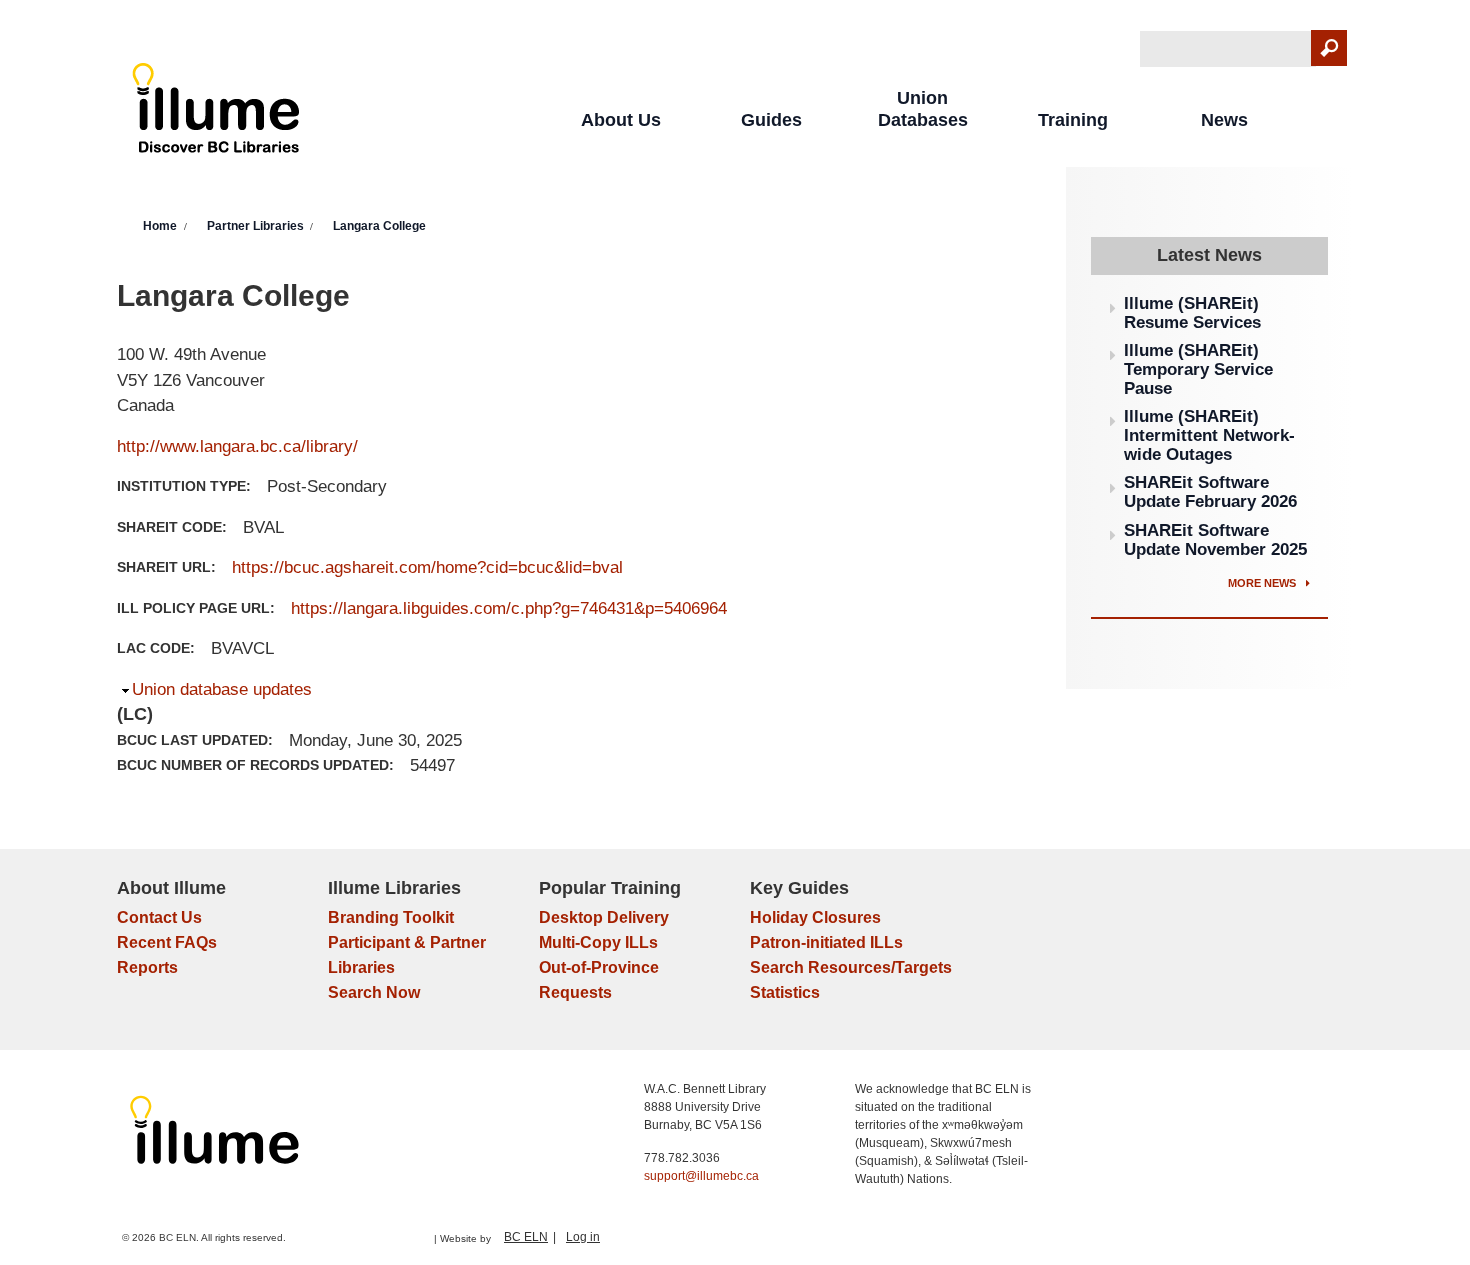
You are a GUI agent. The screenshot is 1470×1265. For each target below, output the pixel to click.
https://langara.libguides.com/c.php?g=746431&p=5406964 (509, 608)
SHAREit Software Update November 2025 (1215, 540)
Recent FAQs (167, 942)
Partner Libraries (255, 226)
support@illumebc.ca (701, 1176)
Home (160, 226)
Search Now (374, 992)
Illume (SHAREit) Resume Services (1192, 313)
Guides (771, 120)
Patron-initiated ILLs (826, 942)
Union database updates (222, 689)
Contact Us (159, 917)
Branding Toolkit (391, 917)
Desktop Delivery (604, 917)
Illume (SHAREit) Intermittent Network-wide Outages (1209, 435)
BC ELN (526, 1237)
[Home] (216, 112)
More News (1263, 583)
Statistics (785, 992)
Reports (147, 967)
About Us (621, 120)
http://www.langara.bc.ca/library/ (237, 446)
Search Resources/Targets (851, 967)
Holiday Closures (815, 917)
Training (1073, 120)
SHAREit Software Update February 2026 (1210, 492)
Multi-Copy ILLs (598, 942)
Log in (583, 1237)
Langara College (379, 226)
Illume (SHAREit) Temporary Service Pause (1198, 369)
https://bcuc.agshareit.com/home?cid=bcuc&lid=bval (427, 567)
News (1224, 120)
